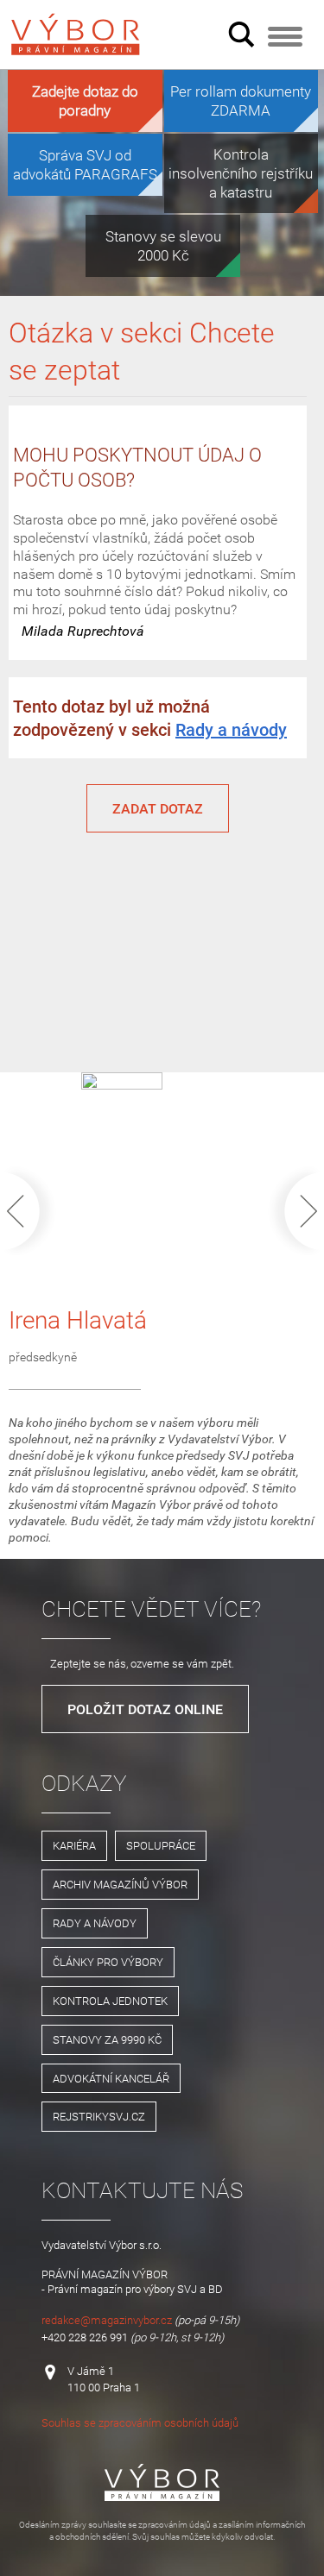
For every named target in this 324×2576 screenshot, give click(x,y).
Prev (33, 1211)
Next (291, 1211)
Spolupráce (161, 1845)
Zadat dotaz (158, 808)
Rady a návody (231, 729)
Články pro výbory (108, 1962)
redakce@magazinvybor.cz (107, 2320)
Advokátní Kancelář (111, 2078)
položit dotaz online (145, 1709)
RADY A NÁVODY (95, 1923)
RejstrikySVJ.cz (99, 2116)
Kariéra (74, 1845)
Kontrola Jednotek (110, 2001)
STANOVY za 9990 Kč (107, 2039)
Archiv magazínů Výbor (120, 1884)
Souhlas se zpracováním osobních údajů (140, 2422)
